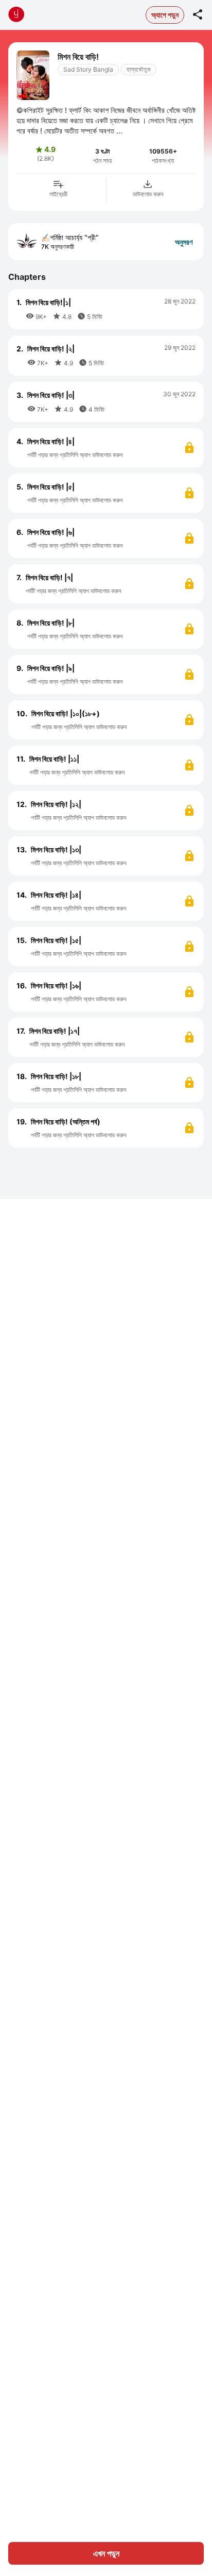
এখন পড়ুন (106, 2553)
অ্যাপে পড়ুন (165, 15)
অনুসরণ (184, 242)
